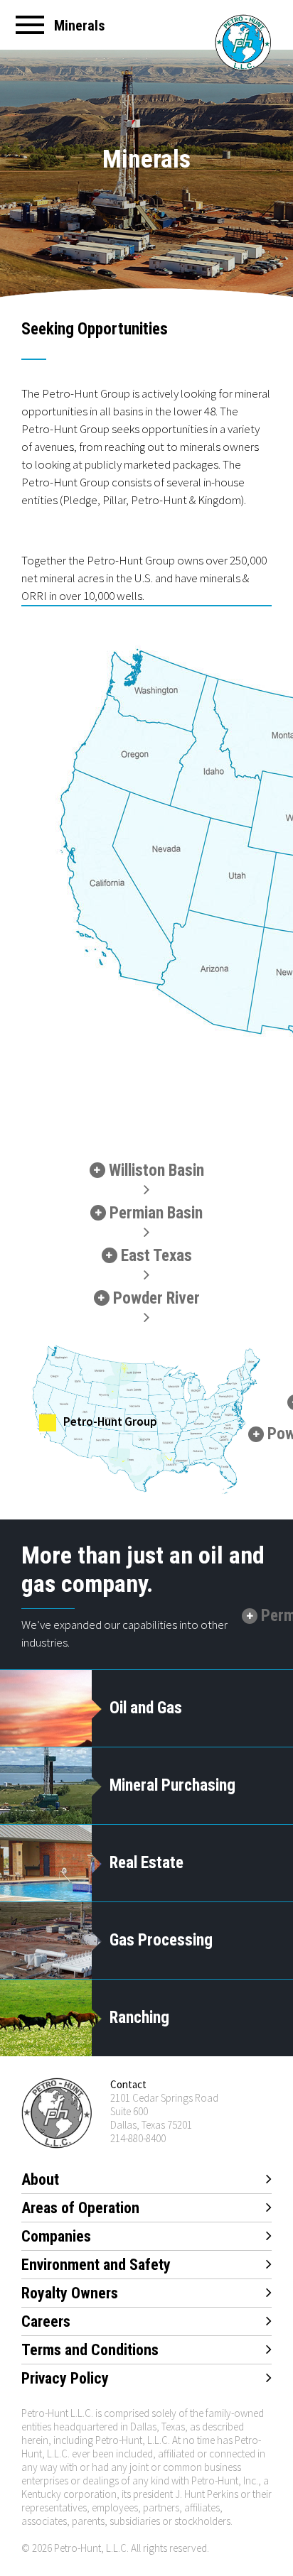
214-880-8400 (138, 2138)
